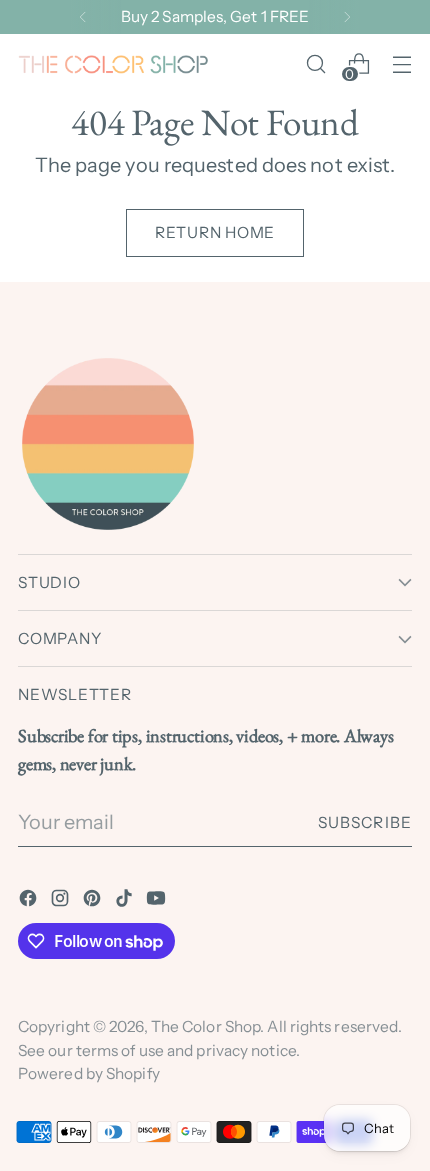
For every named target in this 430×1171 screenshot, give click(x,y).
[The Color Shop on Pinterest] (94, 902)
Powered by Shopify (89, 1073)
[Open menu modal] (401, 64)
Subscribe (365, 822)
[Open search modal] (315, 64)
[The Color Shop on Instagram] (62, 902)
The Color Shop (205, 1026)
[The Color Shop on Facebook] (30, 902)
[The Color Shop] (113, 64)
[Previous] (83, 17)
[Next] (347, 17)
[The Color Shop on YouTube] (158, 902)
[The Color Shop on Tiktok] (126, 902)
